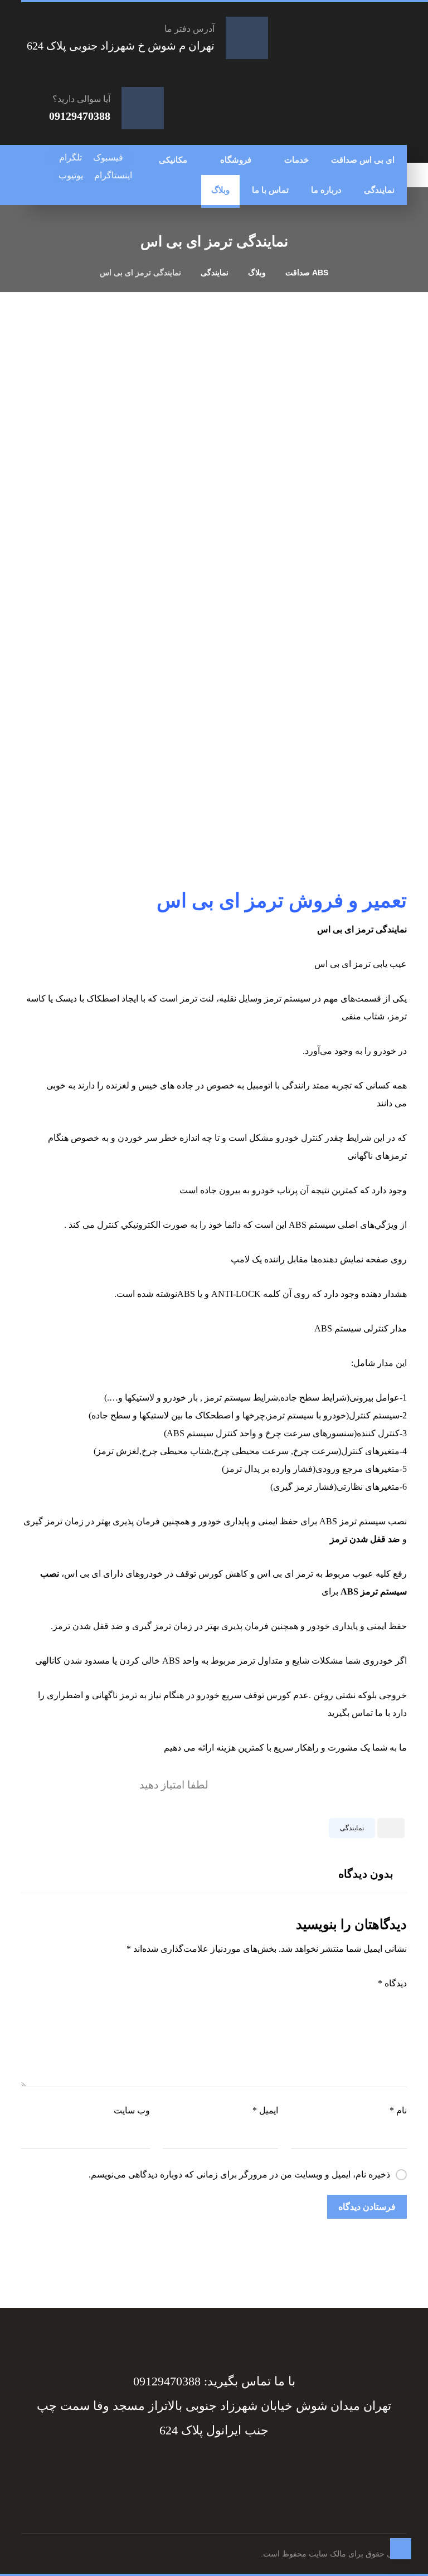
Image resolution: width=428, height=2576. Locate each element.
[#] (217, 2468)
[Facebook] (231, 2468)
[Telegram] (224, 2468)
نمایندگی (352, 1828)
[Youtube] (197, 2468)
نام (398, 2110)
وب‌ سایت (132, 2110)
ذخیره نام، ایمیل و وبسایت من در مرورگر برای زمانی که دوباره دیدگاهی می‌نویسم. (239, 2174)
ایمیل (265, 2110)
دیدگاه (392, 1983)
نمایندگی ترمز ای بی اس (362, 929)
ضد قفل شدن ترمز (365, 1539)
